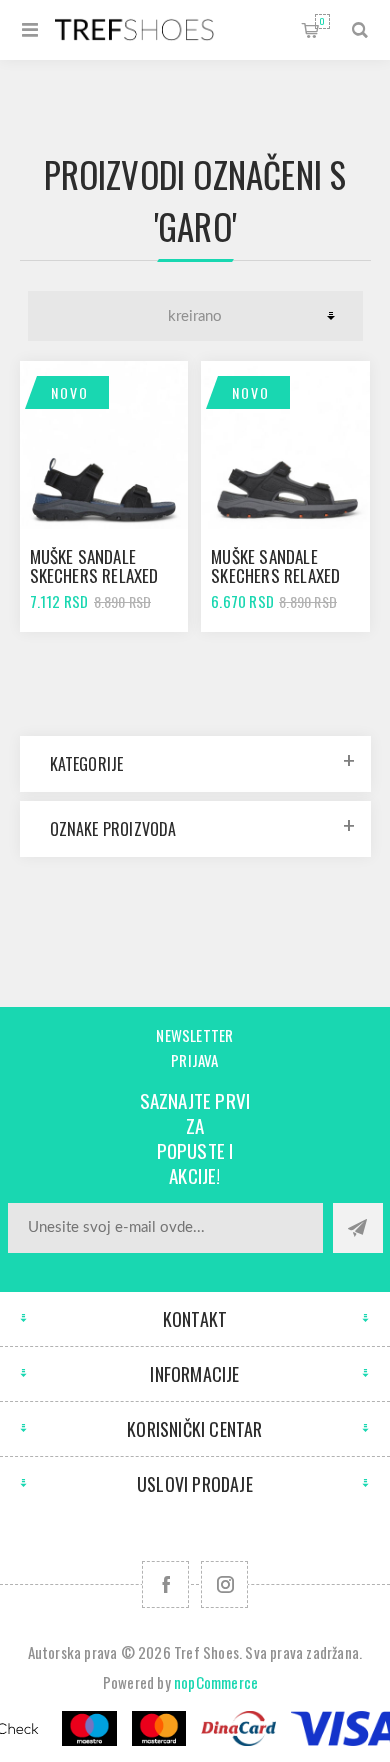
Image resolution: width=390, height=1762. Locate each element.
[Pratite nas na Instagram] (224, 1584)
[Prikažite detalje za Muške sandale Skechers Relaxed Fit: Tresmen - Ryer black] (104, 445)
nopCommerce (216, 1682)
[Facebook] (165, 1584)
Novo (70, 392)
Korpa (322, 21)
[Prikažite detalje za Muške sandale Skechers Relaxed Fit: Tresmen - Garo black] (285, 445)
